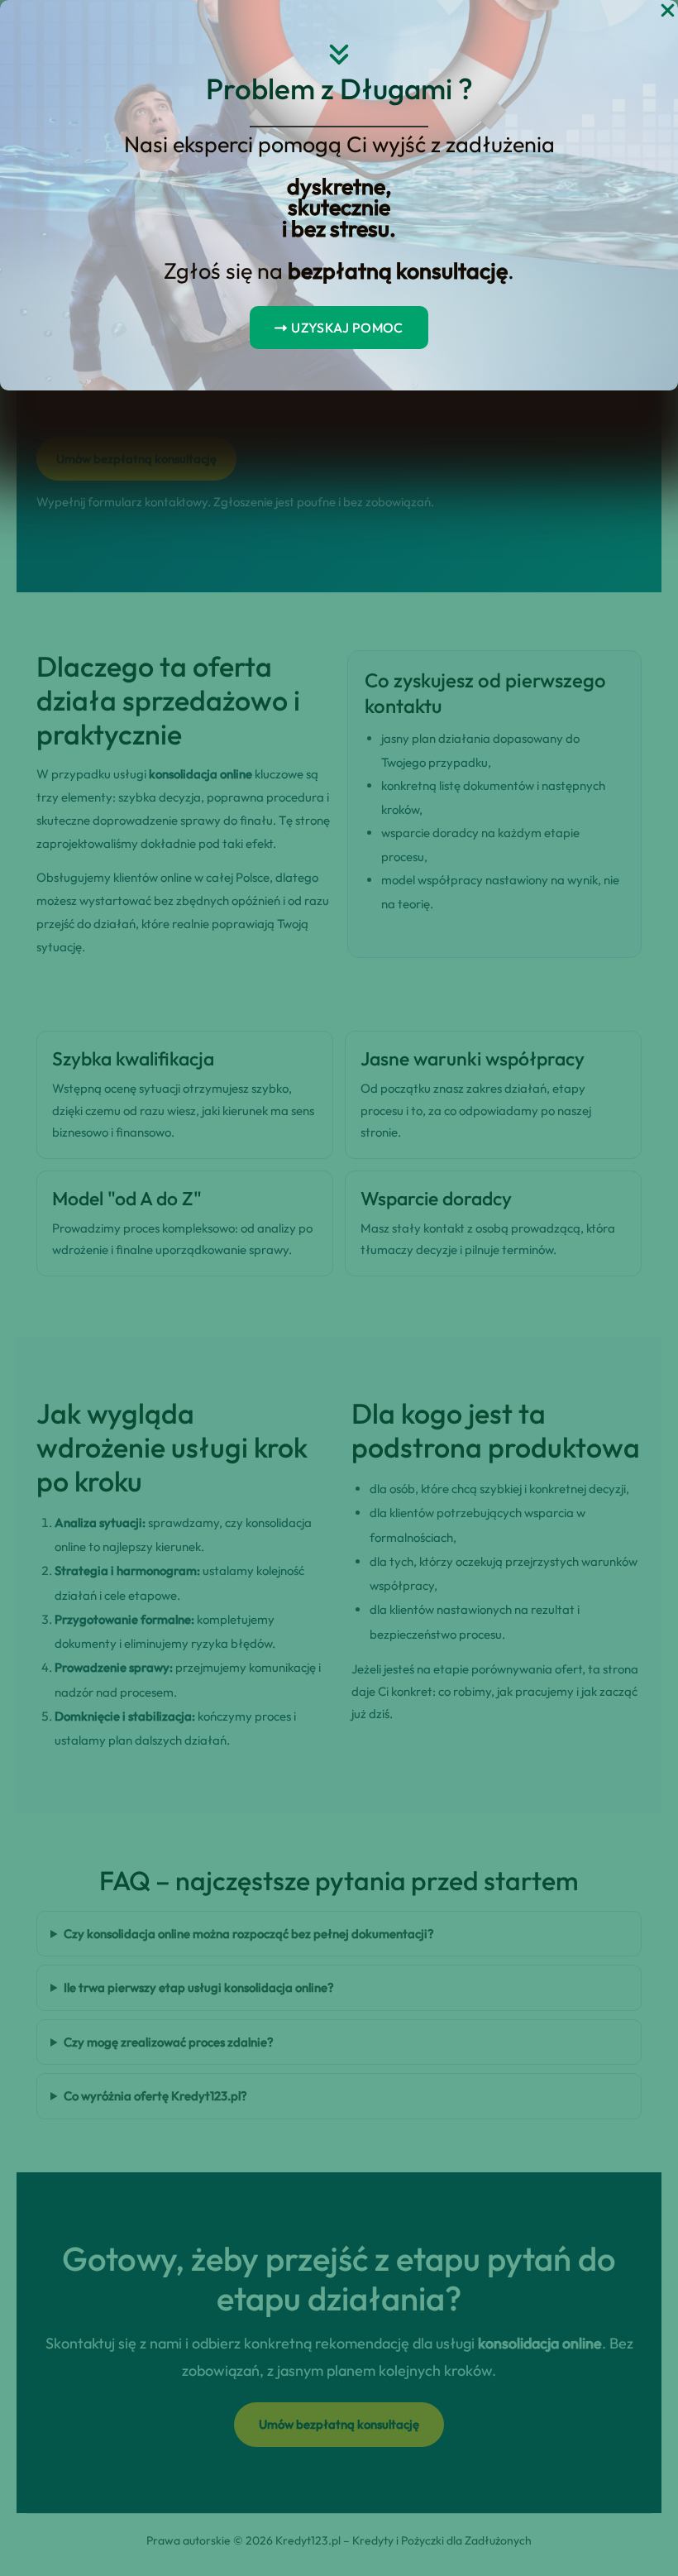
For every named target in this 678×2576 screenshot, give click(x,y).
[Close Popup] (668, 11)
